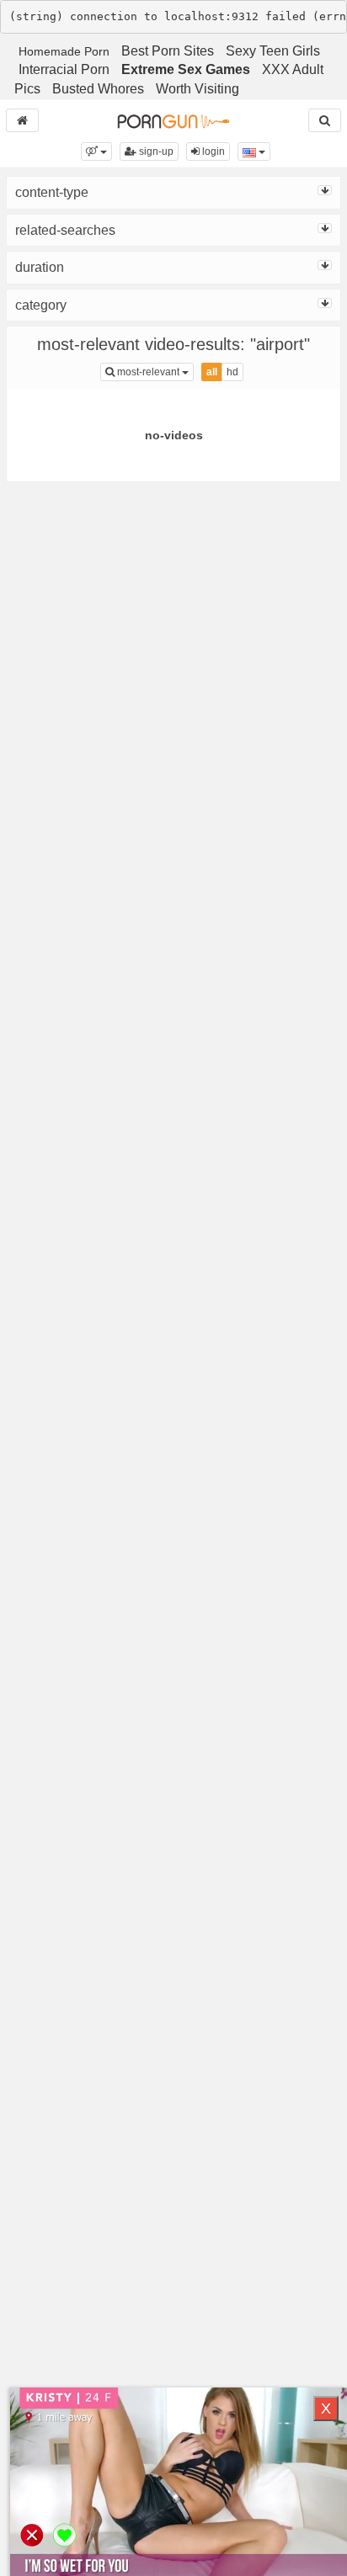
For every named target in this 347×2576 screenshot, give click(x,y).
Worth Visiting (198, 89)
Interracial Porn (64, 69)
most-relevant (154, 372)
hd (232, 372)
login (212, 151)
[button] (96, 151)
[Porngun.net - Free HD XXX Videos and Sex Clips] (173, 120)
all (212, 372)
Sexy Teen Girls (273, 51)
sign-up (155, 151)
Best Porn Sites (168, 51)
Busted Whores (98, 89)
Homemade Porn (64, 51)
